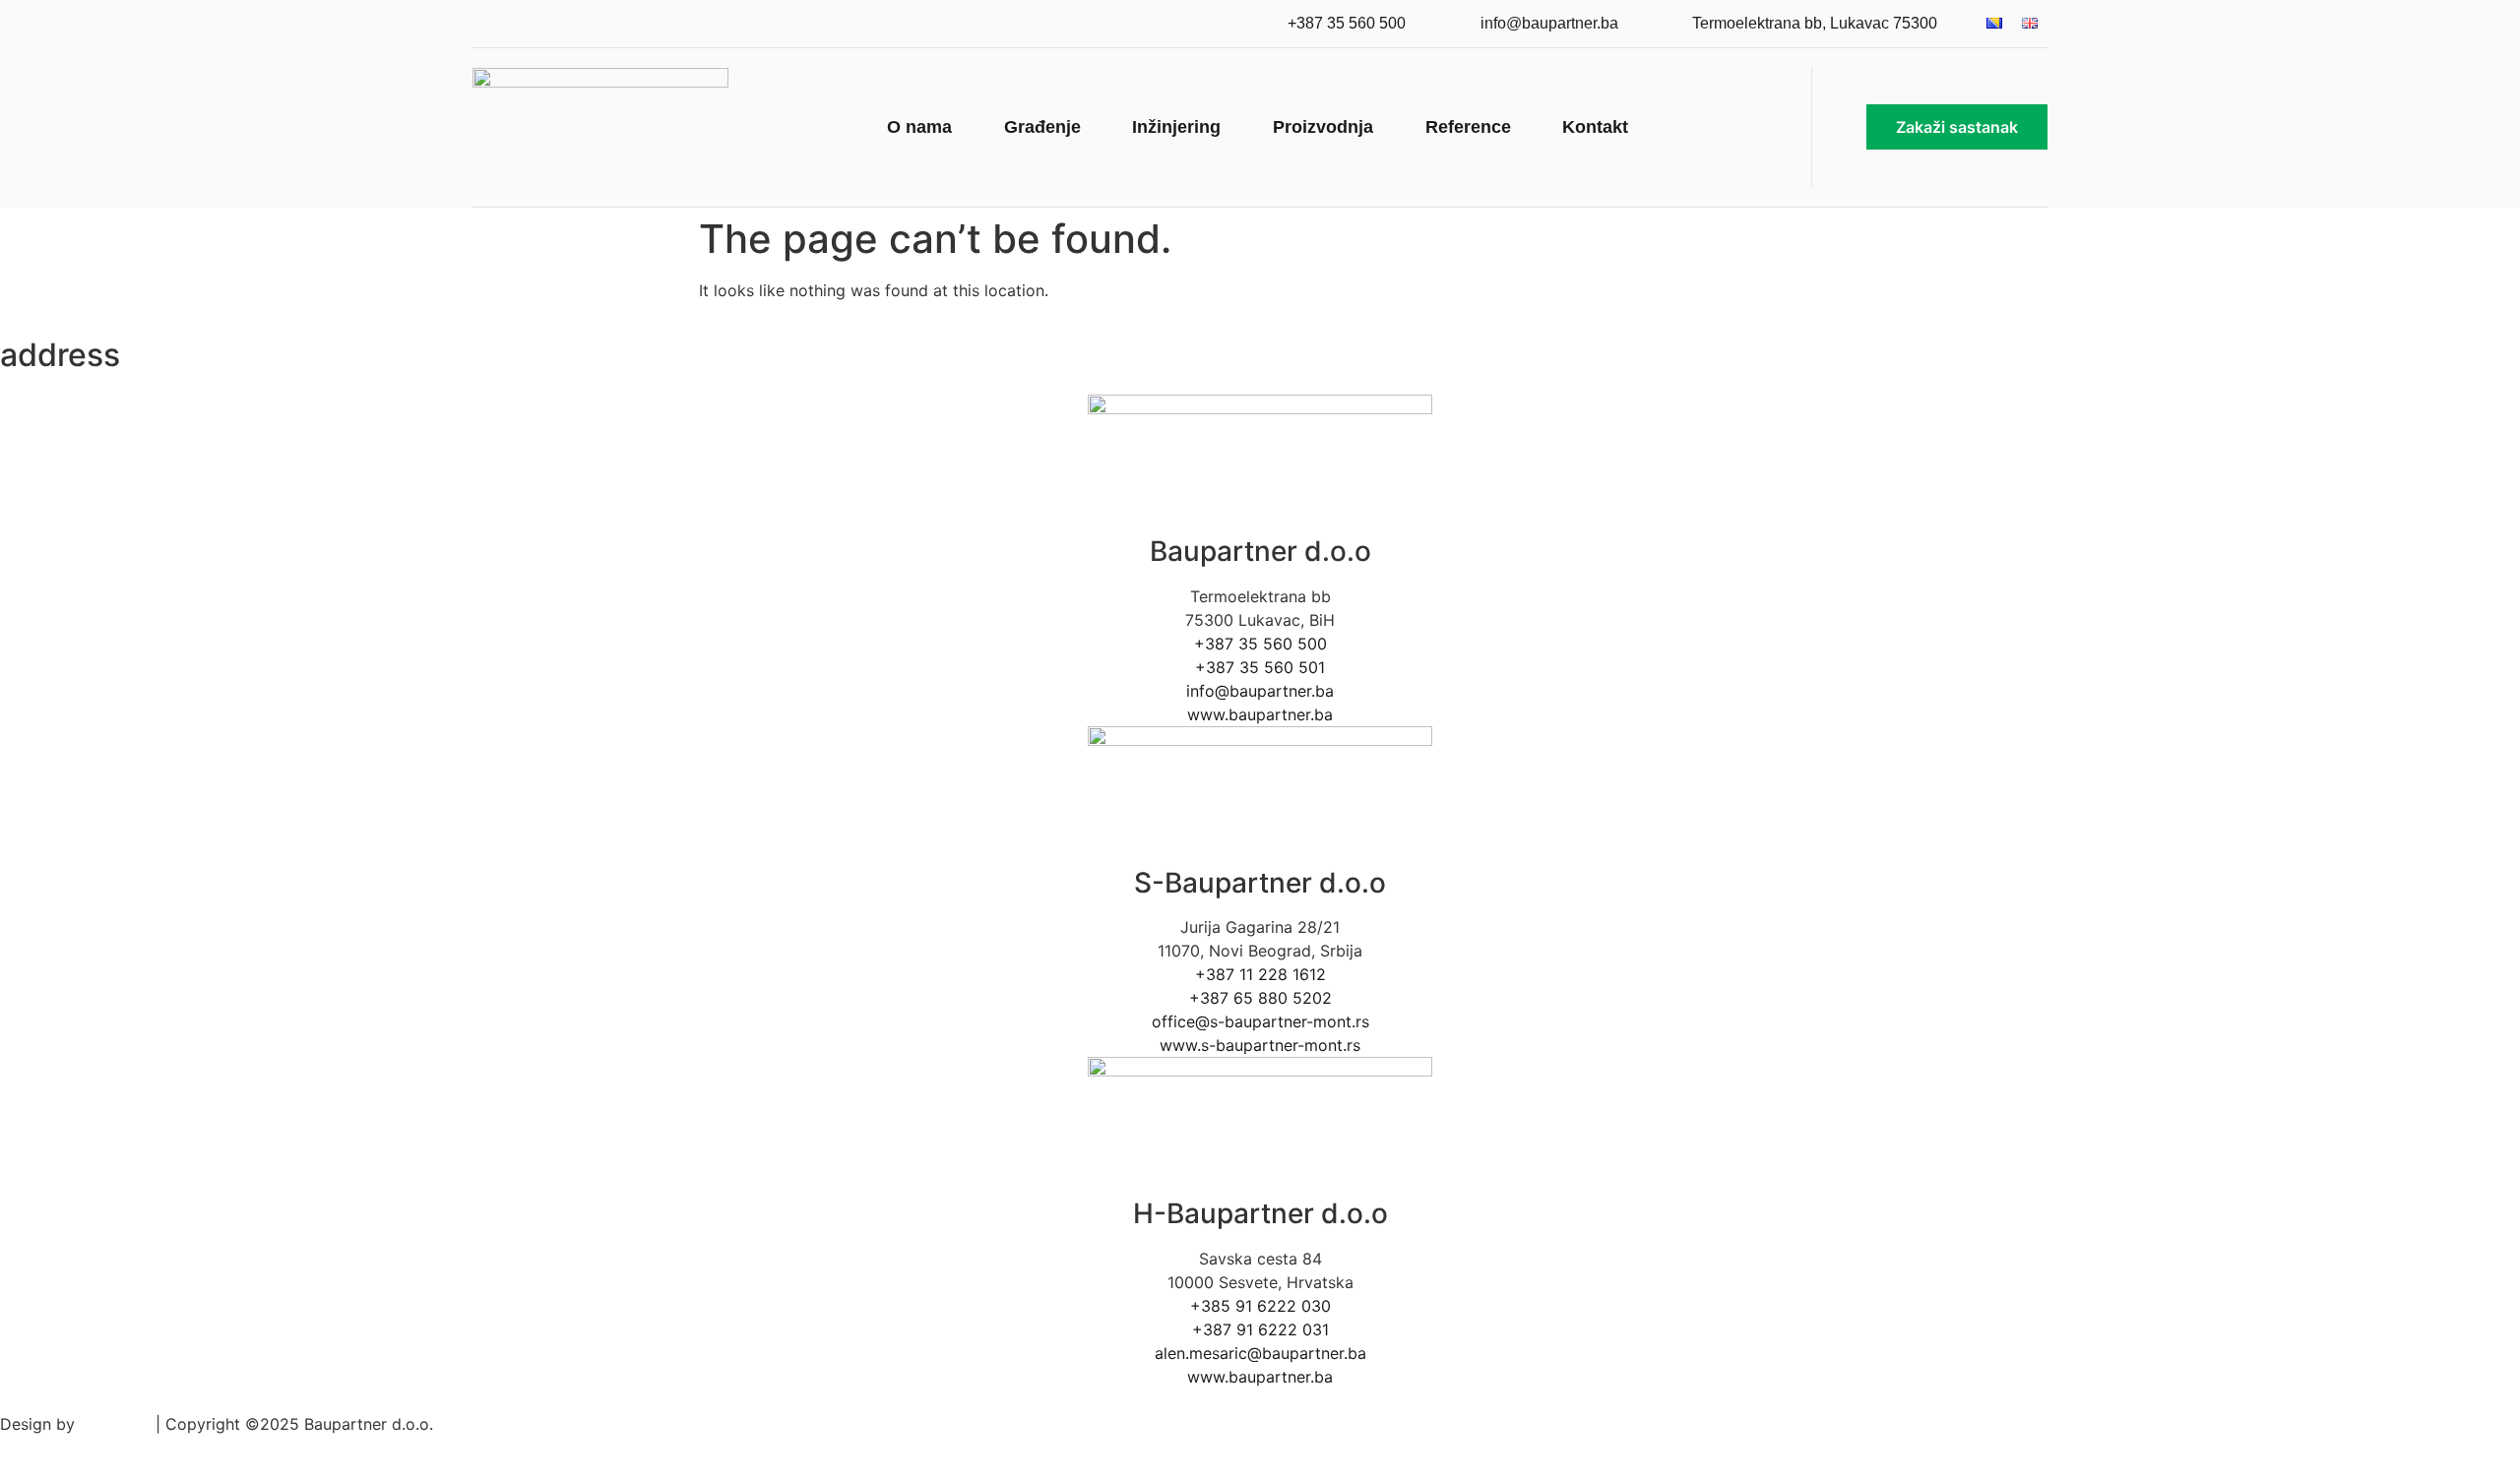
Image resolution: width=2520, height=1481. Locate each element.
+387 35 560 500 (1260, 644)
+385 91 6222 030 (1260, 1306)
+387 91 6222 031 (1260, 1329)
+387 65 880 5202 (1260, 998)
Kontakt (1595, 127)
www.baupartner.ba (1260, 714)
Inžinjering (1176, 127)
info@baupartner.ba (1260, 691)
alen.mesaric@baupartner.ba (1260, 1353)
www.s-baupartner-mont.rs (1260, 1045)
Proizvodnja (1323, 127)
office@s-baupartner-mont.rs (1260, 1021)
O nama (919, 127)
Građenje (1042, 127)
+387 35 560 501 (1260, 667)
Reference (1468, 127)
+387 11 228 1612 (1260, 974)
